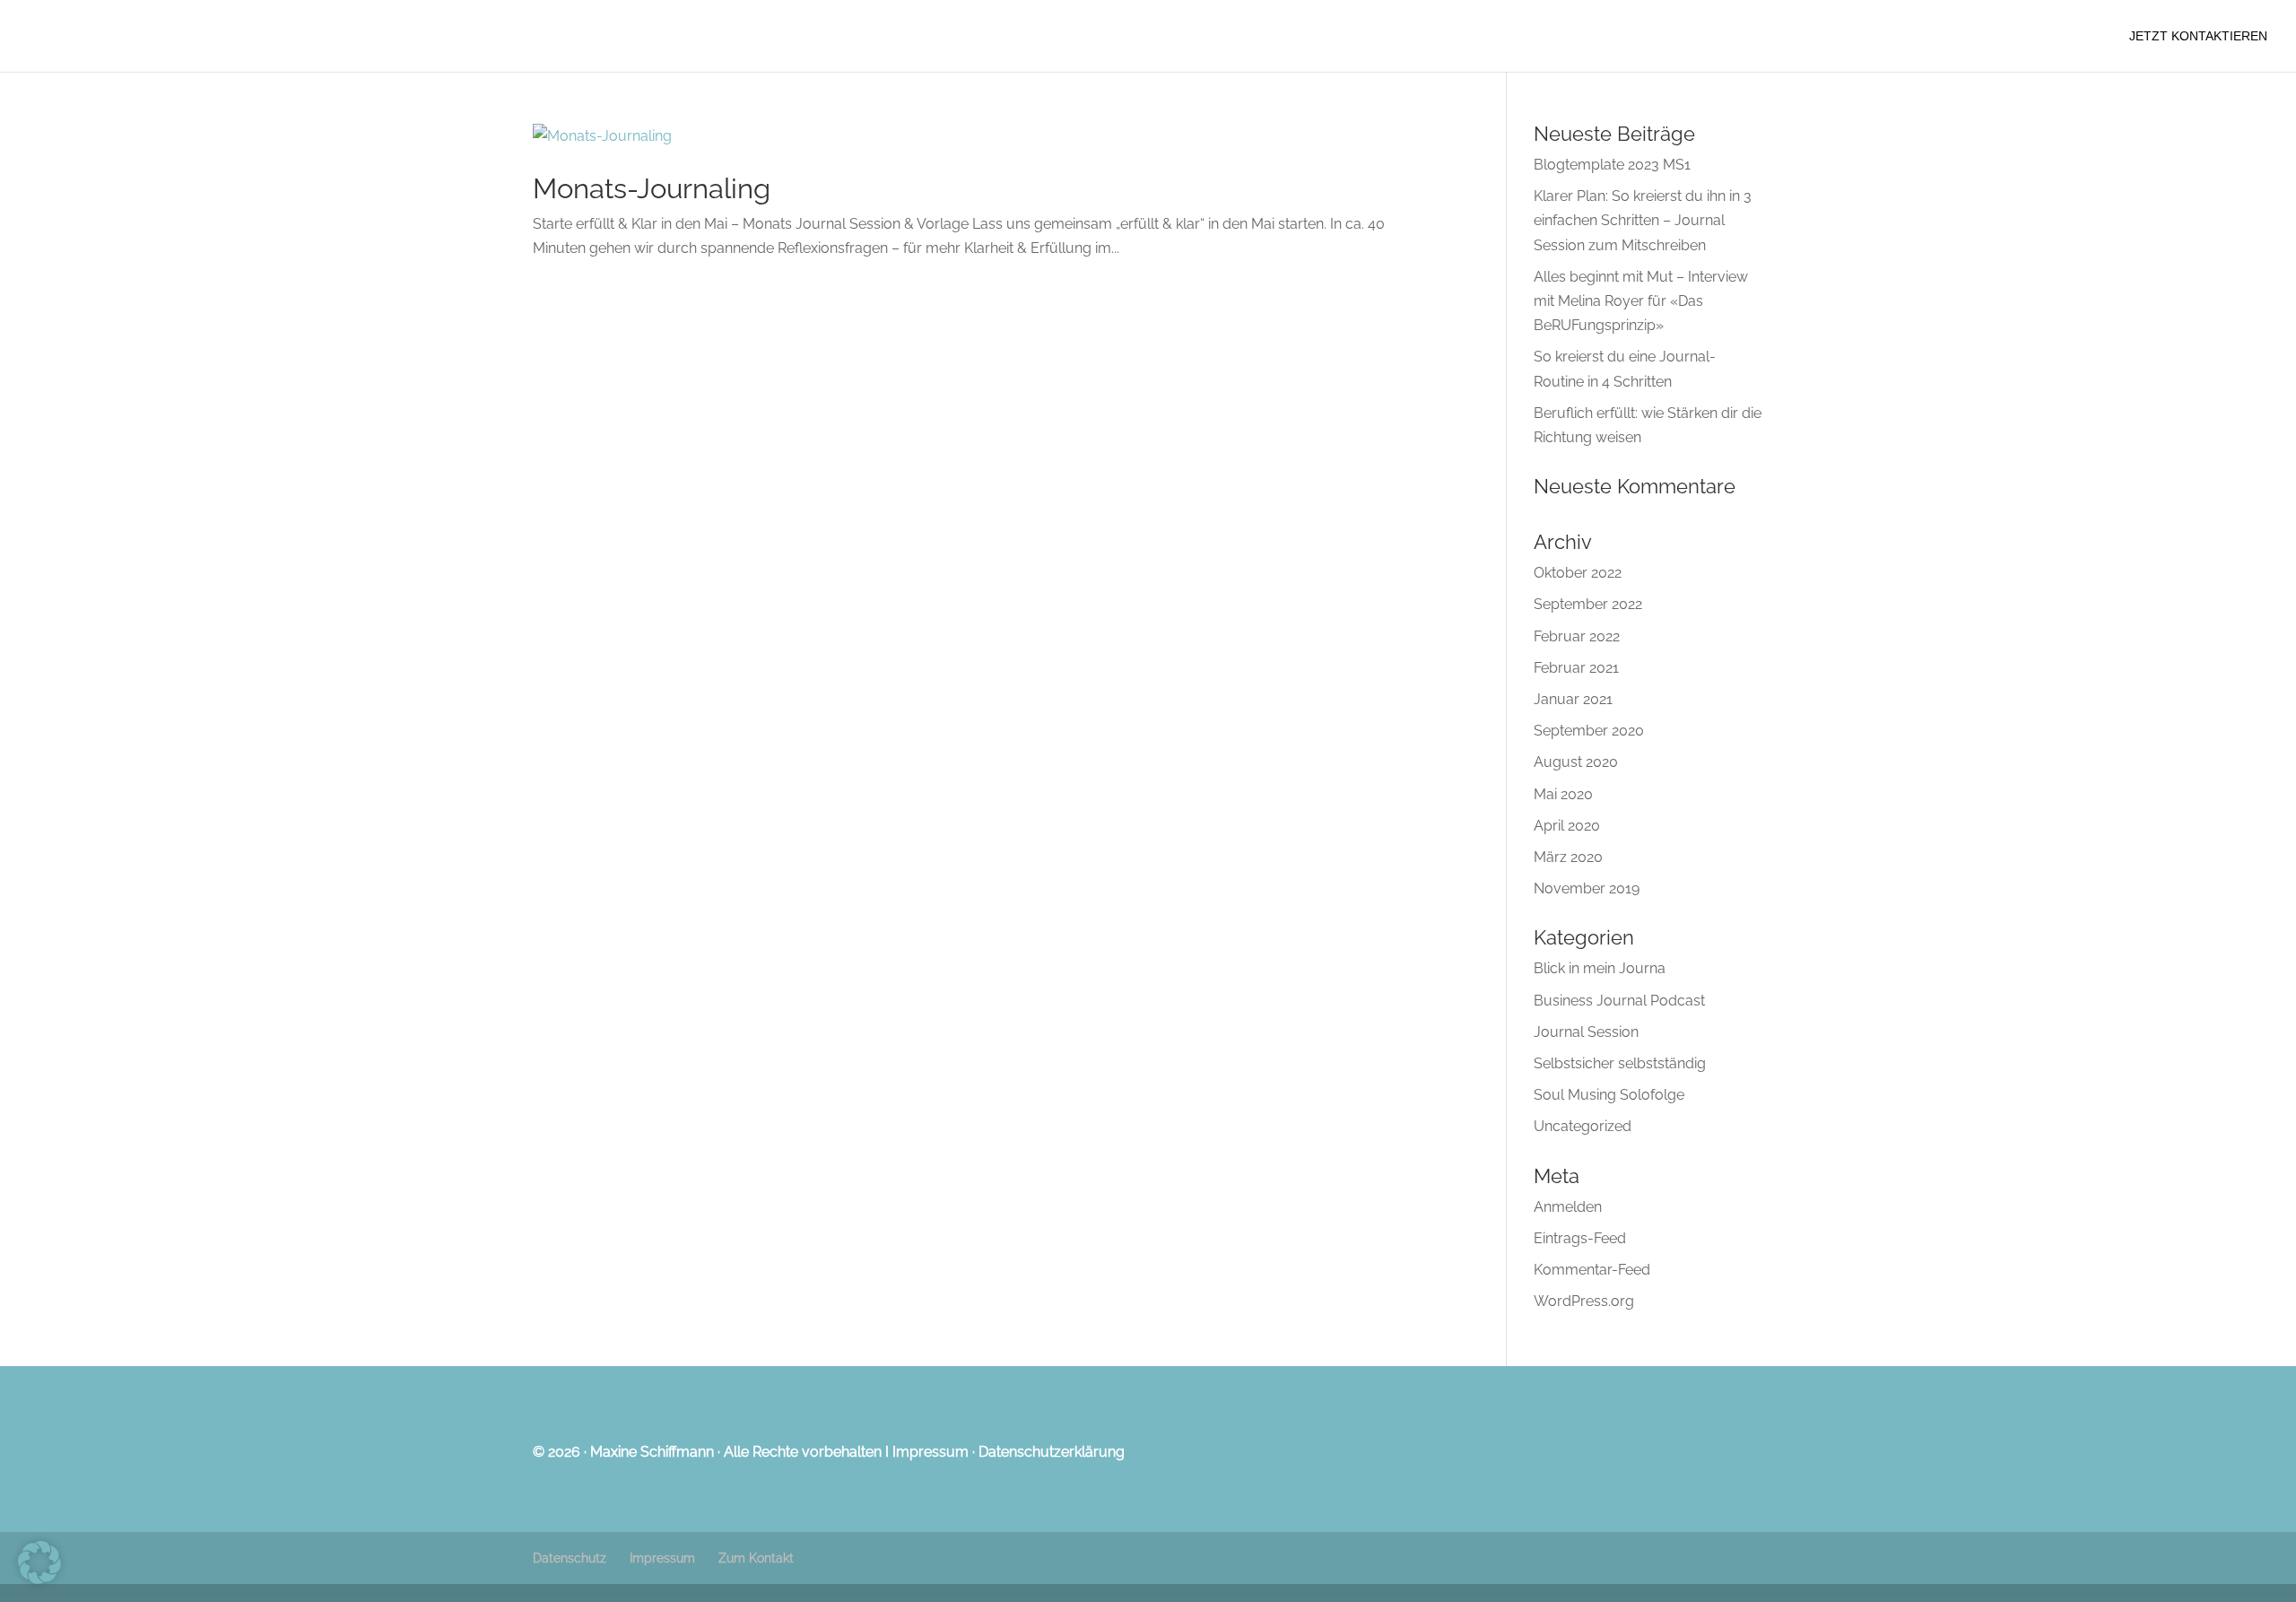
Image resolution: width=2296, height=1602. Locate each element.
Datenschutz (570, 1558)
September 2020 (1589, 731)
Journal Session (1586, 1032)
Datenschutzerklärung (1052, 1452)
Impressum (931, 1452)
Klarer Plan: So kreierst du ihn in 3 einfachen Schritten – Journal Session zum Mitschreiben (1643, 220)
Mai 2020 (1563, 794)
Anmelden (1568, 1207)
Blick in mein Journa (1600, 968)
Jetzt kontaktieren (2198, 36)
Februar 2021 (1576, 668)
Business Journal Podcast (1619, 1001)
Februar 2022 (1577, 636)
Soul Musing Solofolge (1609, 1095)
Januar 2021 (1573, 699)
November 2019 (1587, 888)
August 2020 (1576, 762)
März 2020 (1568, 857)
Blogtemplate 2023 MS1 (1612, 165)
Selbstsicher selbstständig (1620, 1063)
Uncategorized (1583, 1126)
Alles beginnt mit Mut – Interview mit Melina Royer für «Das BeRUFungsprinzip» (1641, 301)
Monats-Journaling (652, 188)
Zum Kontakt (756, 1558)
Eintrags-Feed (1580, 1238)
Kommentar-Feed (1592, 1270)
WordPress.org (1584, 1301)
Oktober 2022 (1578, 573)
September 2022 (1588, 604)
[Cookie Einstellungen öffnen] (39, 1579)
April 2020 (1567, 826)
